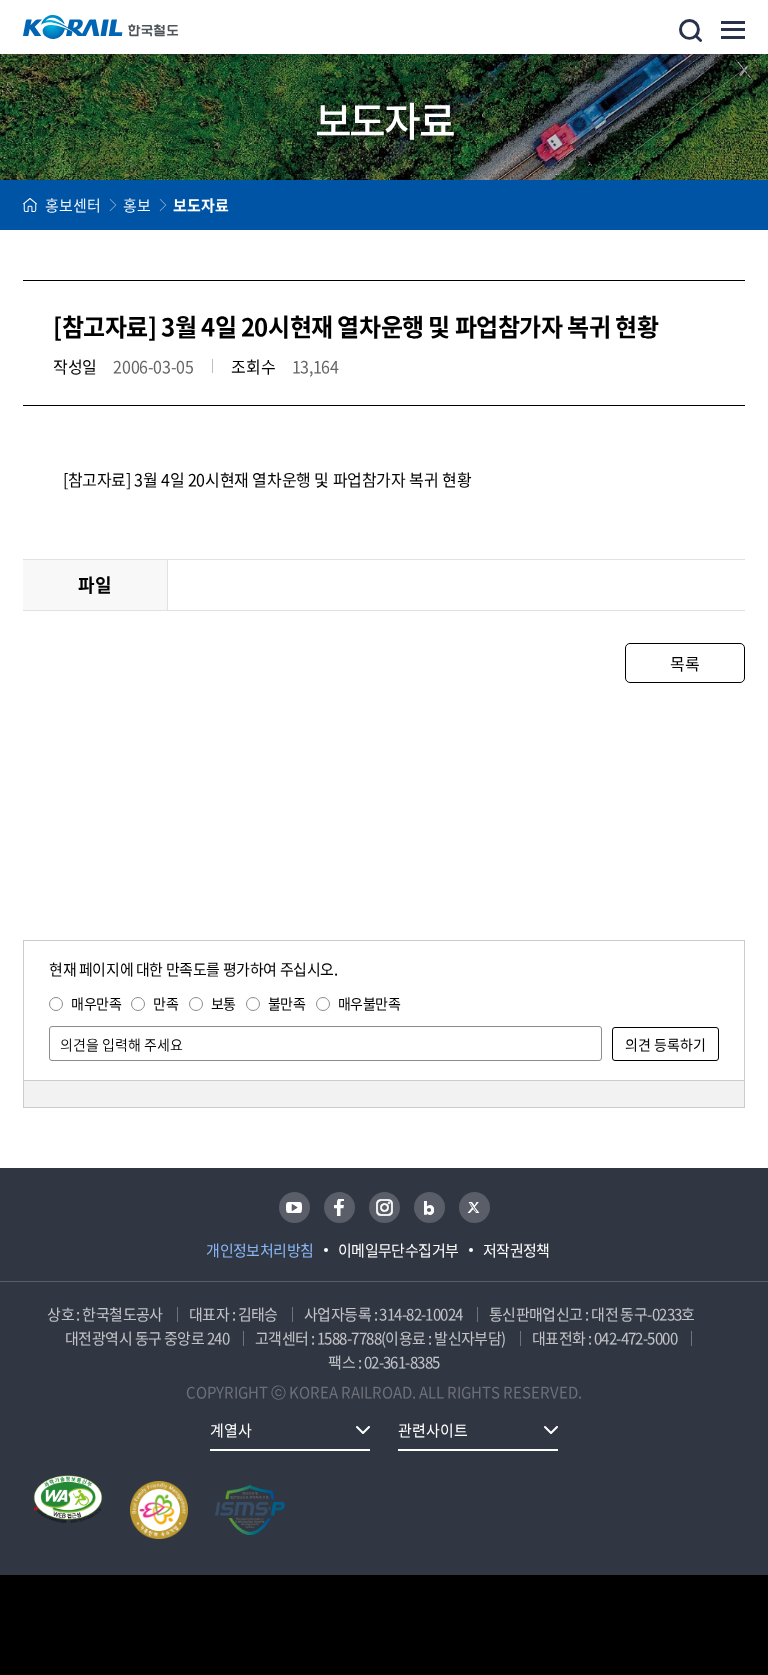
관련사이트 (433, 1430)
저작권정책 (516, 1250)
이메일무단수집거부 (398, 1250)
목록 (684, 663)
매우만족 (96, 1003)
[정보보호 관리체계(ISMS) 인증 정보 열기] (250, 1510)
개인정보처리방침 (260, 1250)
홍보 (137, 205)
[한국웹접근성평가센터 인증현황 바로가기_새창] (68, 1510)
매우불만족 (369, 1003)
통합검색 (690, 30)
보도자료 (201, 205)
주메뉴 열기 (733, 30)
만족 (165, 1003)
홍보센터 (73, 205)
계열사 (231, 1430)
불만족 (287, 1003)
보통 (223, 1003)
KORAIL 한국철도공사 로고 (101, 27)
